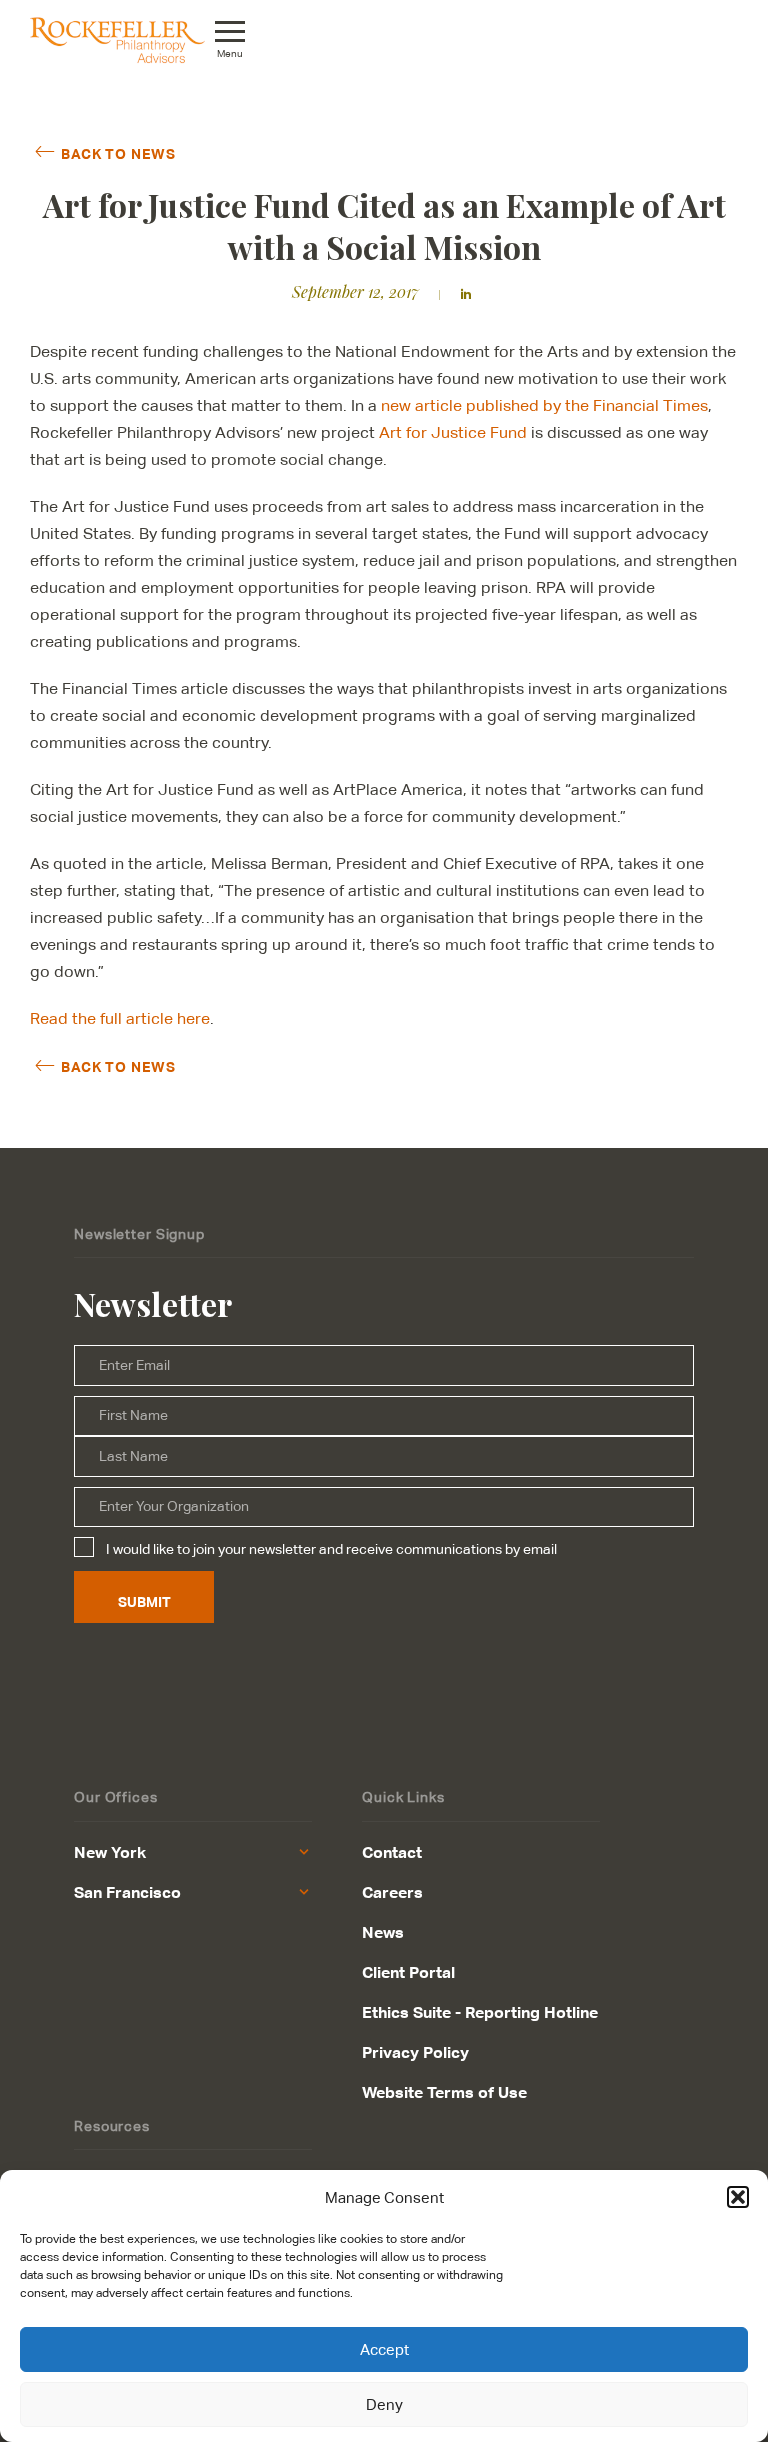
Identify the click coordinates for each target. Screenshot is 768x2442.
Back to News (118, 153)
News (383, 1932)
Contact (392, 1852)
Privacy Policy (415, 2052)
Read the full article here (120, 1018)
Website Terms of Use (444, 2092)
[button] (738, 2197)
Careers (392, 1892)
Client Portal (408, 1972)
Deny (384, 2404)
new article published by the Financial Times (544, 405)
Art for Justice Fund (453, 432)
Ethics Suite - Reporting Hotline (480, 2012)
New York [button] (110, 1852)
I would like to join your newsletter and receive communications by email (331, 1549)
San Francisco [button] (127, 1892)
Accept (384, 2349)
